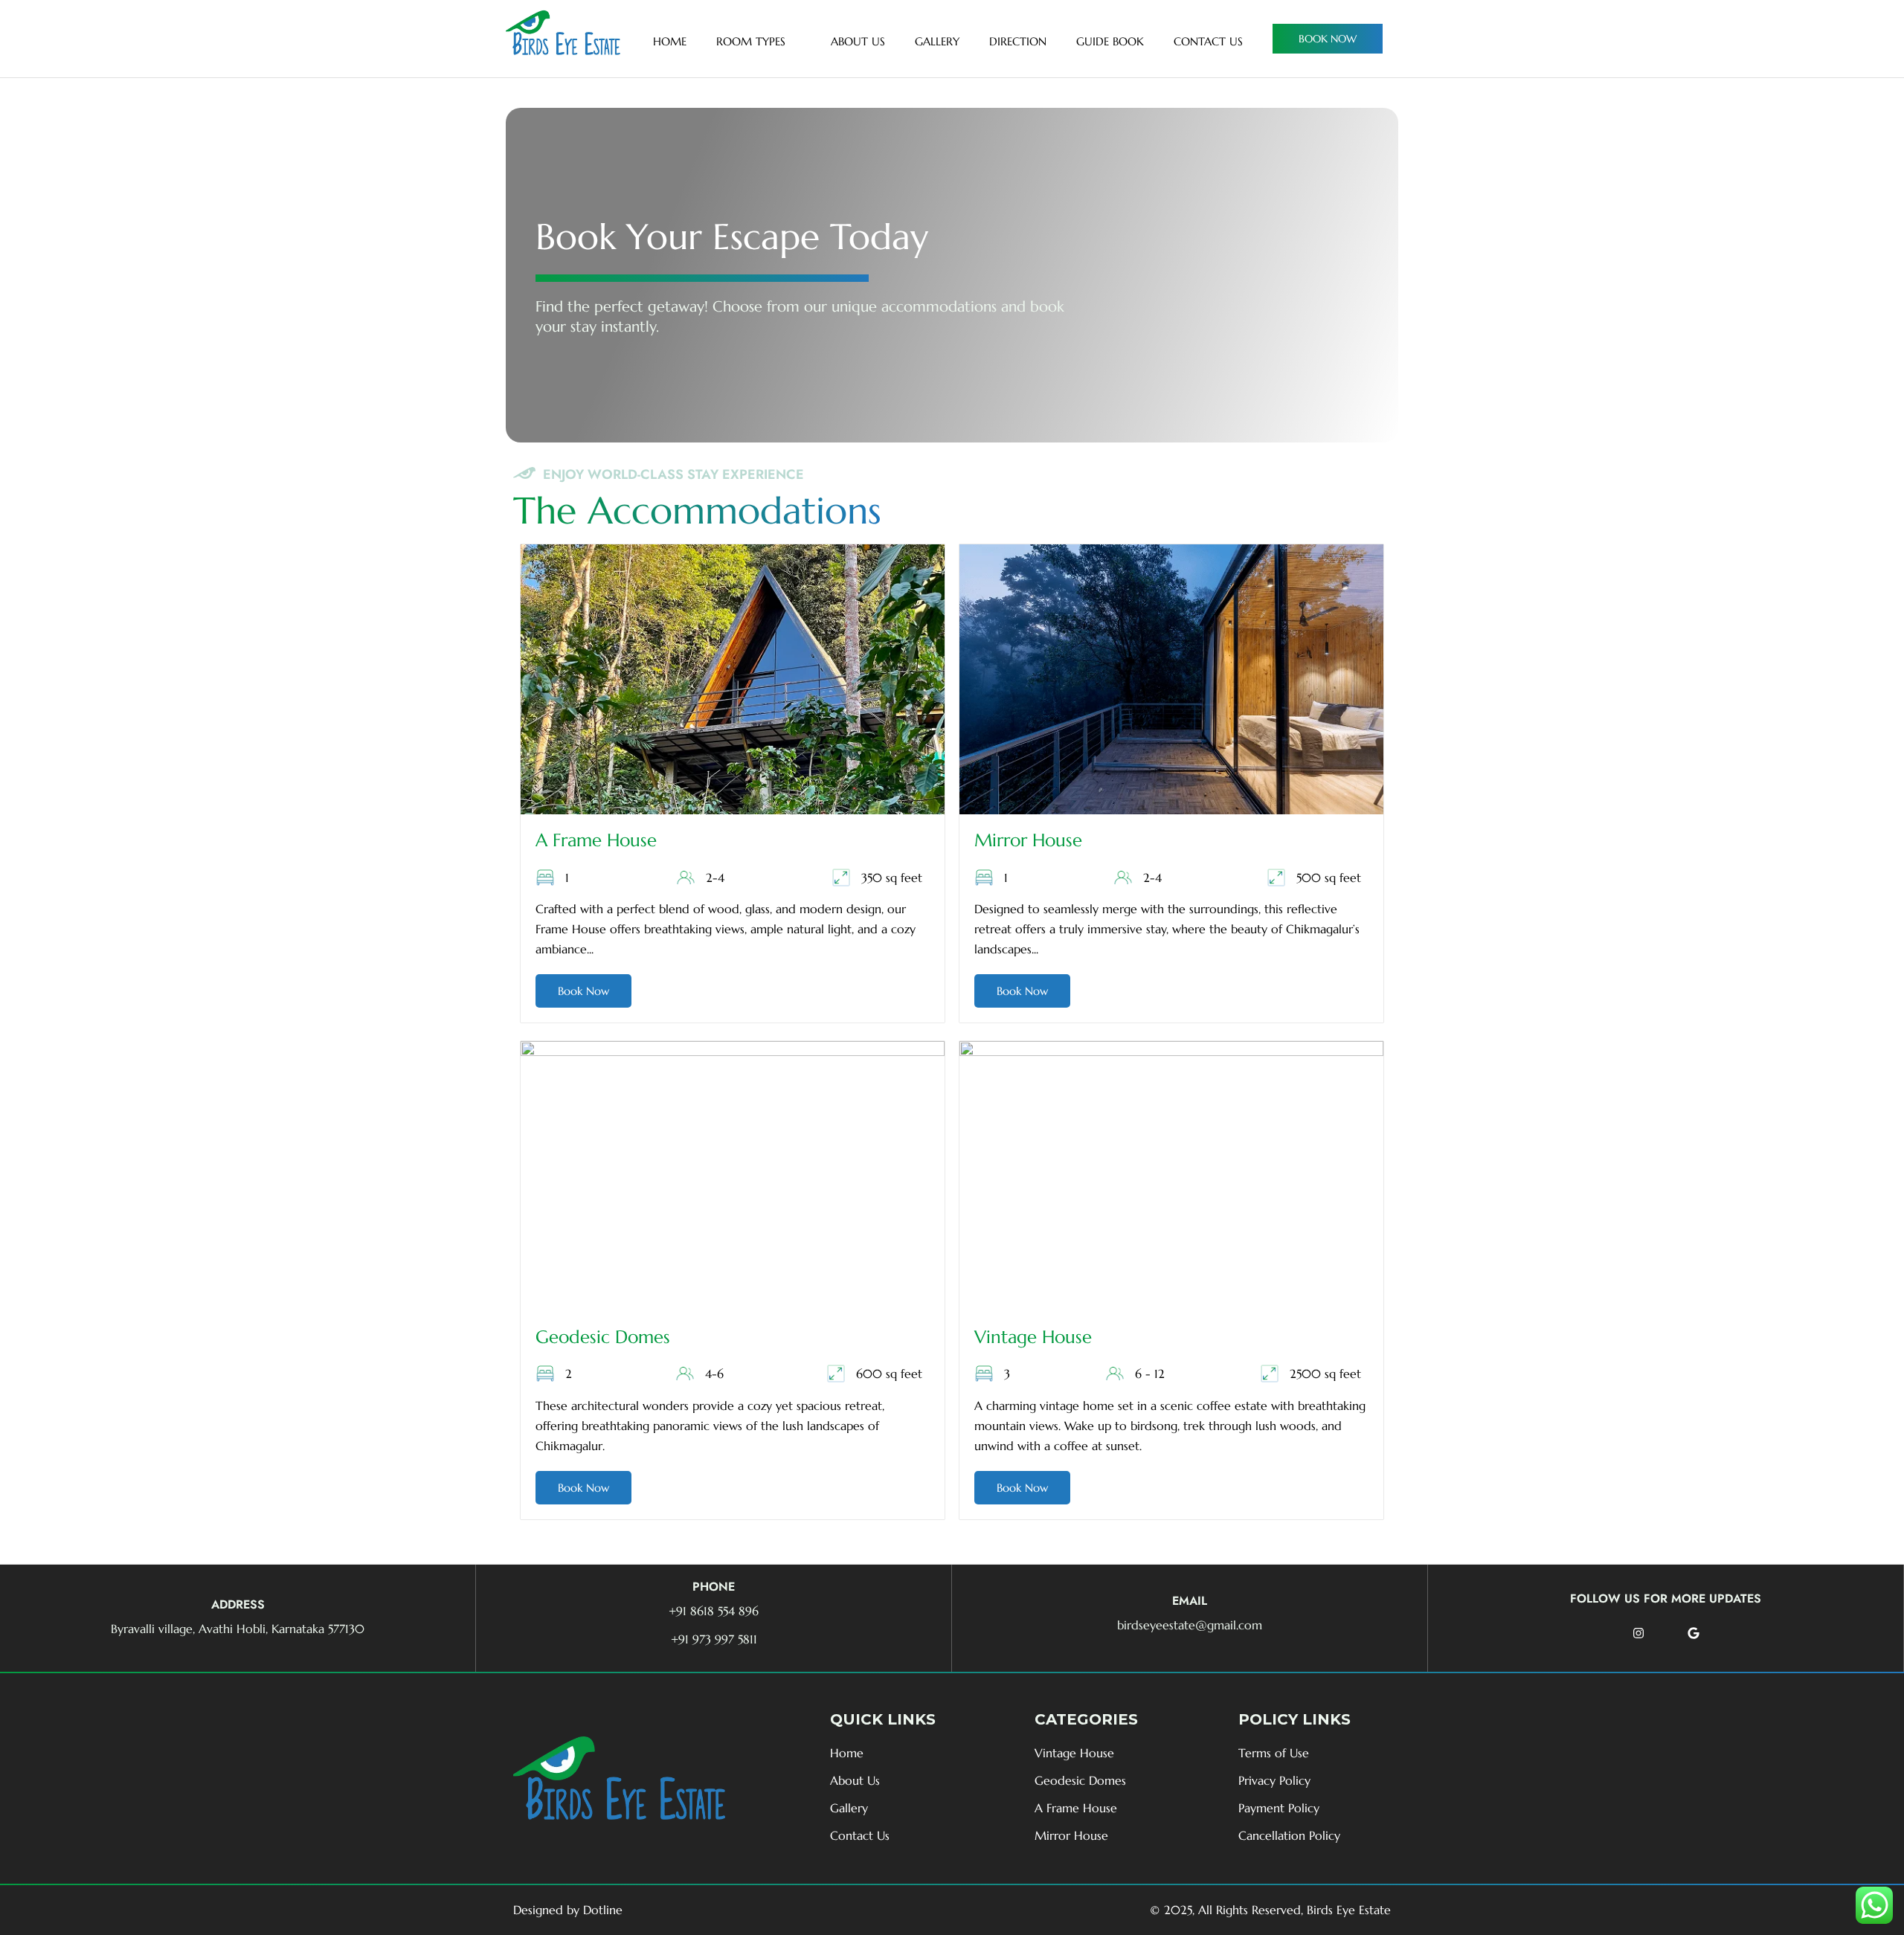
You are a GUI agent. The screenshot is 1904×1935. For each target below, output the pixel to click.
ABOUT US (858, 41)
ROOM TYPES (751, 41)
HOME (670, 41)
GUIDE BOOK (1110, 41)
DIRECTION (1018, 41)
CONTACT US (1208, 41)
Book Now (583, 991)
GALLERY (937, 41)
